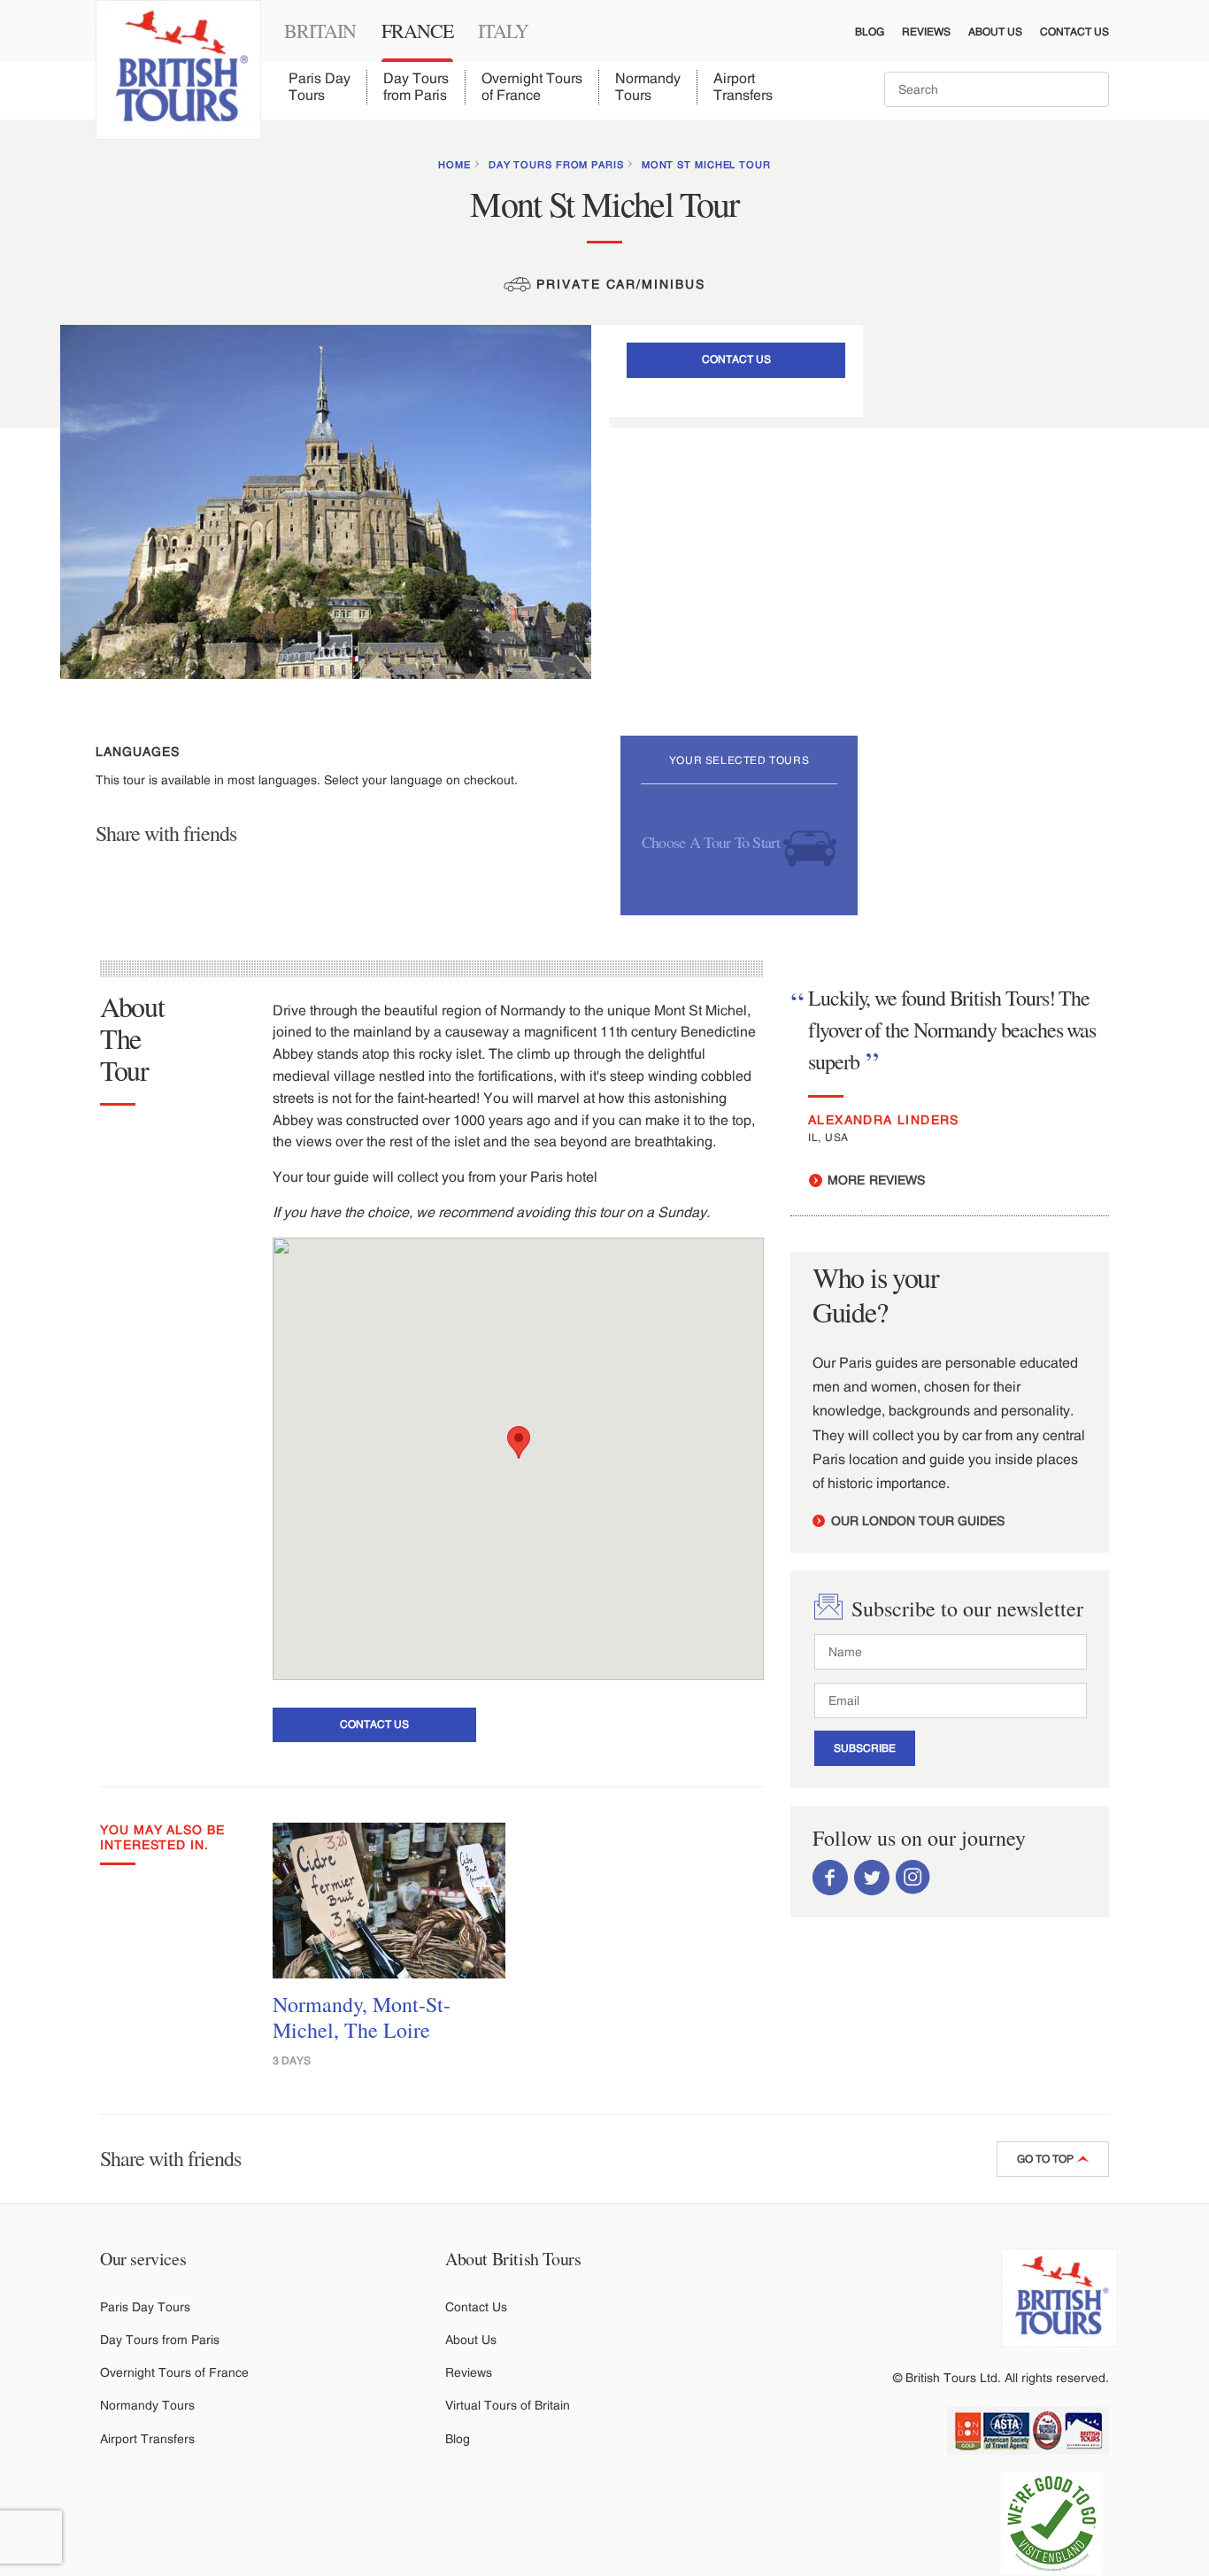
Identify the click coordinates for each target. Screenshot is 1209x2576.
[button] (519, 1442)
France (417, 31)
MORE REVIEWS (874, 1180)
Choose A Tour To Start (712, 841)
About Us (995, 32)
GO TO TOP (1047, 2159)
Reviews (926, 32)
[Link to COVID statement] (1059, 2523)
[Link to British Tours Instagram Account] (913, 1876)
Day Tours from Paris (416, 86)
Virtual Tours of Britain (508, 2405)
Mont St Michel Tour (706, 165)
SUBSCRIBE (865, 1748)
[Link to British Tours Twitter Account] (872, 1876)
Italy (503, 31)
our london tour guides (916, 1521)
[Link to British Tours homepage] (178, 70)
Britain (320, 31)
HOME (454, 165)
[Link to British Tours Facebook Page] (830, 1876)
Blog (870, 32)
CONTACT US (736, 359)
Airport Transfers (743, 86)
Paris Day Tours (320, 86)
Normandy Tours (648, 86)
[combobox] (997, 89)
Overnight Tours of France (532, 86)
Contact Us (1074, 32)
